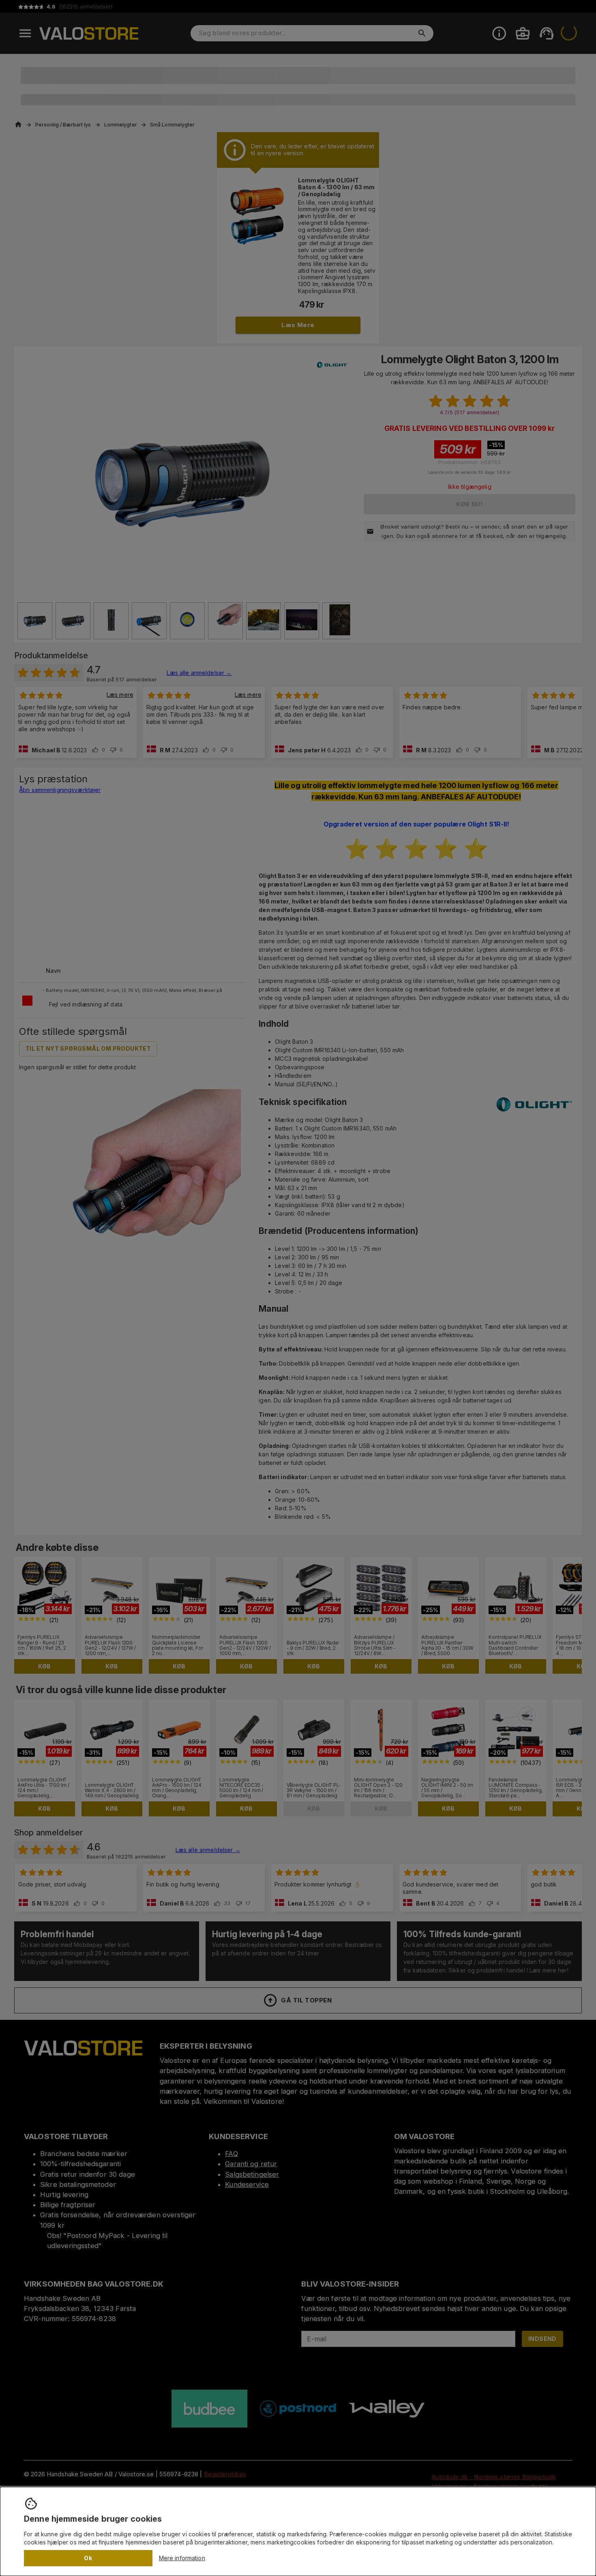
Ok (88, 2558)
